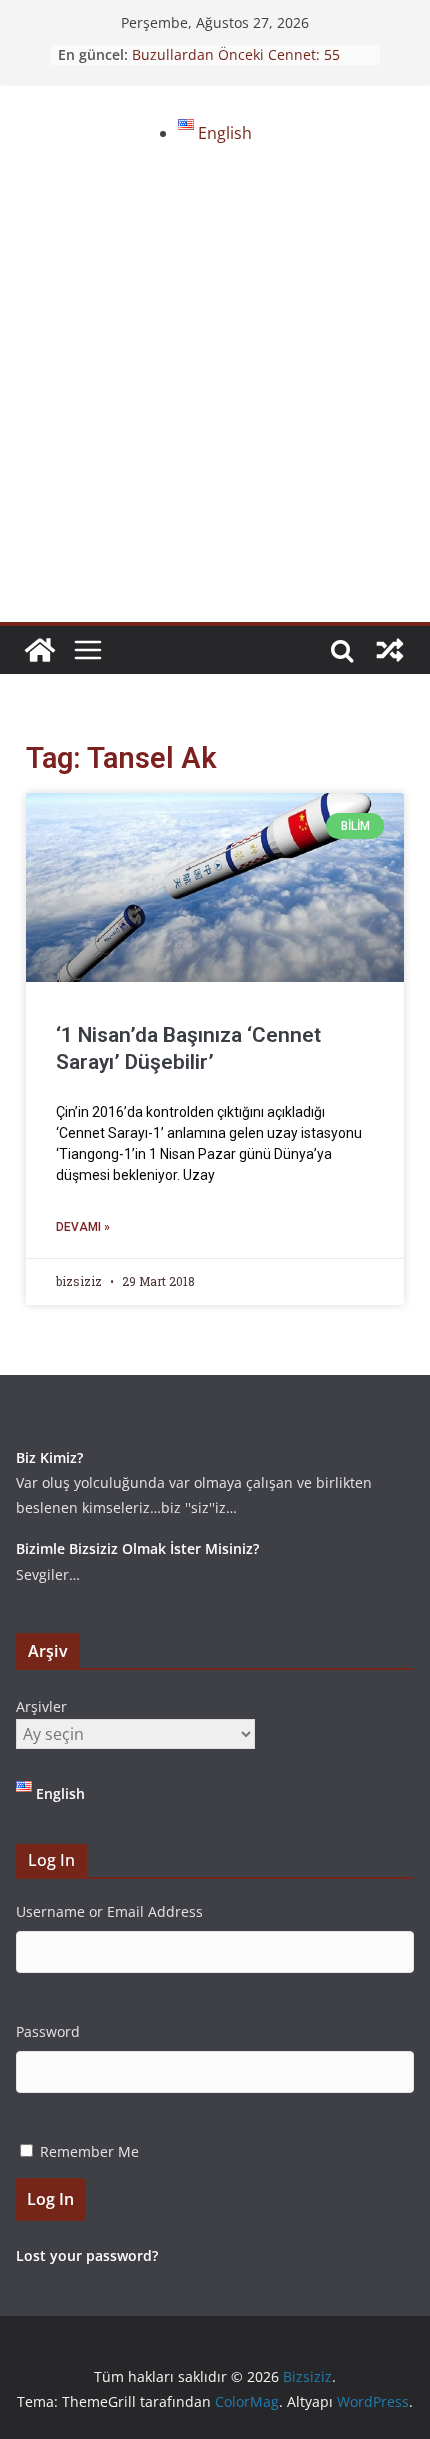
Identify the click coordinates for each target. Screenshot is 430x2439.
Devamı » (83, 1227)
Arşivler (41, 1706)
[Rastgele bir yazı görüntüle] (390, 650)
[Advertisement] (215, 397)
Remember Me (89, 2151)
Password (48, 2031)
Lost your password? (87, 2255)
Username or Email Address (109, 1911)
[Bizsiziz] (40, 650)
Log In (50, 2199)
